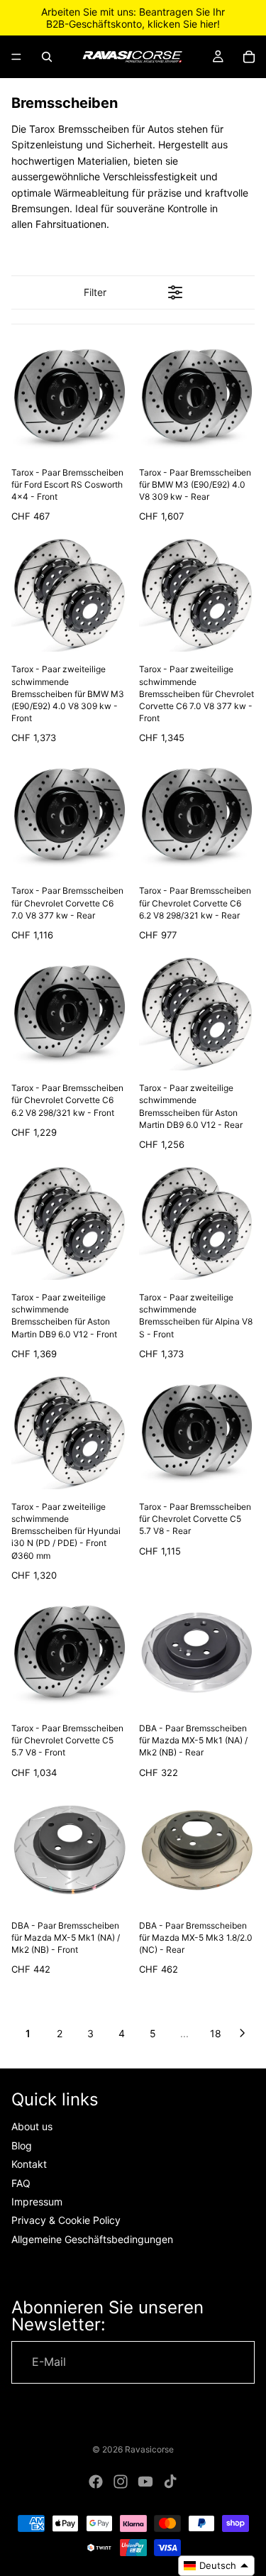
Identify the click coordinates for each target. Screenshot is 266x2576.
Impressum (37, 2202)
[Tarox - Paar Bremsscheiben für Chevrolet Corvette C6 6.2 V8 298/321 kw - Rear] (197, 816)
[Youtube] (145, 2482)
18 (216, 2033)
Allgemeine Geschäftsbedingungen (92, 2239)
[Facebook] (96, 2482)
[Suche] (47, 57)
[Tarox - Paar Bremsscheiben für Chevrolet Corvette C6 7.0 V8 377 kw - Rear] (70, 816)
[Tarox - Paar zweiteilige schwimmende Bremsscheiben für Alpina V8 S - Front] (197, 1222)
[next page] (243, 2033)
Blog (22, 2145)
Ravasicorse (149, 2449)
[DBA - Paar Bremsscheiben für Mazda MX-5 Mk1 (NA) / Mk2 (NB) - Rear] (197, 1653)
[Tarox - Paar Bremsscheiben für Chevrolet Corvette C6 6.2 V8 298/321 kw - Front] (70, 1013)
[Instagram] (121, 2482)
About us (32, 2127)
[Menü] (16, 57)
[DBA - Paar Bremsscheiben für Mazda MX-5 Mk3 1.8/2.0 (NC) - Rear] (197, 1850)
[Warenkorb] (249, 57)
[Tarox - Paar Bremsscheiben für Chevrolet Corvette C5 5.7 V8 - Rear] (197, 1432)
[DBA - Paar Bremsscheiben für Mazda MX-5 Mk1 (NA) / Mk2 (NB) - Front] (70, 1850)
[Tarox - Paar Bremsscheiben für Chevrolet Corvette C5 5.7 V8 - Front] (70, 1653)
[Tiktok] (170, 2482)
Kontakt (29, 2164)
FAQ (21, 2183)
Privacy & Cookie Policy (66, 2220)
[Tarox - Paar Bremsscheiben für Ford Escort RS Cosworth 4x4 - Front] (70, 397)
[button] (216, 2566)
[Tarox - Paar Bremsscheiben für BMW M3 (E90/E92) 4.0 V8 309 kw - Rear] (197, 397)
